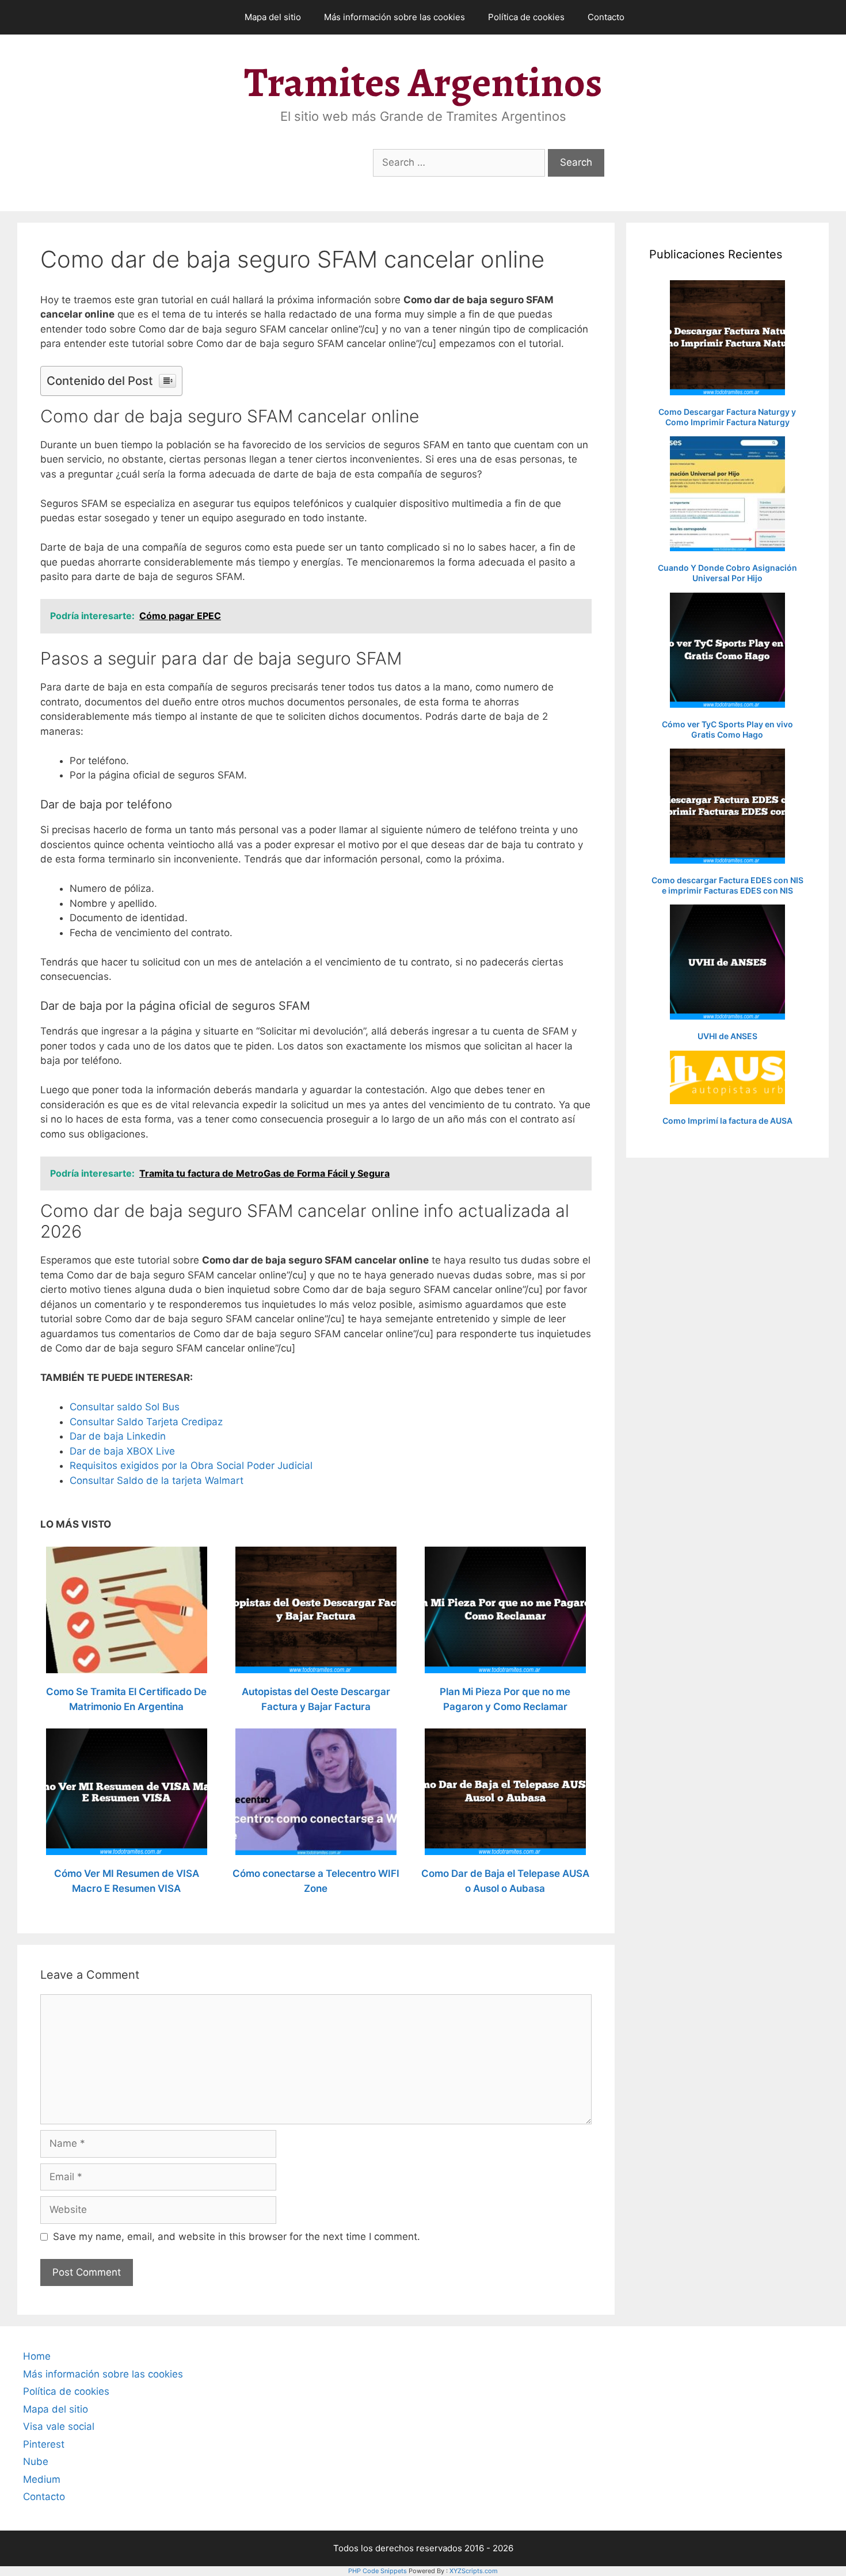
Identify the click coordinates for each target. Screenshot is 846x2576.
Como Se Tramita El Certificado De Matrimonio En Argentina (126, 1699)
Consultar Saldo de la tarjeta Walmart (157, 1480)
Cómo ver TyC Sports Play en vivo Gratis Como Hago (727, 729)
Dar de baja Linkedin (118, 1436)
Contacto (606, 17)
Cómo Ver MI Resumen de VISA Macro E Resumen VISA (127, 1881)
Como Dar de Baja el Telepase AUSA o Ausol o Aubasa (505, 1881)
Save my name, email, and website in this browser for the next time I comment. (237, 2237)
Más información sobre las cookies (395, 17)
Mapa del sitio (273, 17)
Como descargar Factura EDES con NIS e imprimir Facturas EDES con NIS (727, 885)
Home (37, 2356)
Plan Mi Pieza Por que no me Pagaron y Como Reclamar (505, 1699)
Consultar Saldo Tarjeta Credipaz (146, 1422)
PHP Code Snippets (378, 2571)
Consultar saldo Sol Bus (125, 1407)
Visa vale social (59, 2426)
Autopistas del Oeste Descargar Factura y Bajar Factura (316, 1699)
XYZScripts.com (474, 2571)
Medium (42, 2479)
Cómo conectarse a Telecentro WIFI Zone (316, 1881)
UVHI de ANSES (727, 1036)
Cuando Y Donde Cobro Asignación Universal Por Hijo (727, 573)
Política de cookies (526, 17)
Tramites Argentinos (423, 82)
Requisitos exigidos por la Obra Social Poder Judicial (191, 1466)
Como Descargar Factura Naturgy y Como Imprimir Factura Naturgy (727, 417)
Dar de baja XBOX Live (122, 1451)
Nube (36, 2461)
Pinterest (44, 2444)
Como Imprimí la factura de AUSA (727, 1121)
